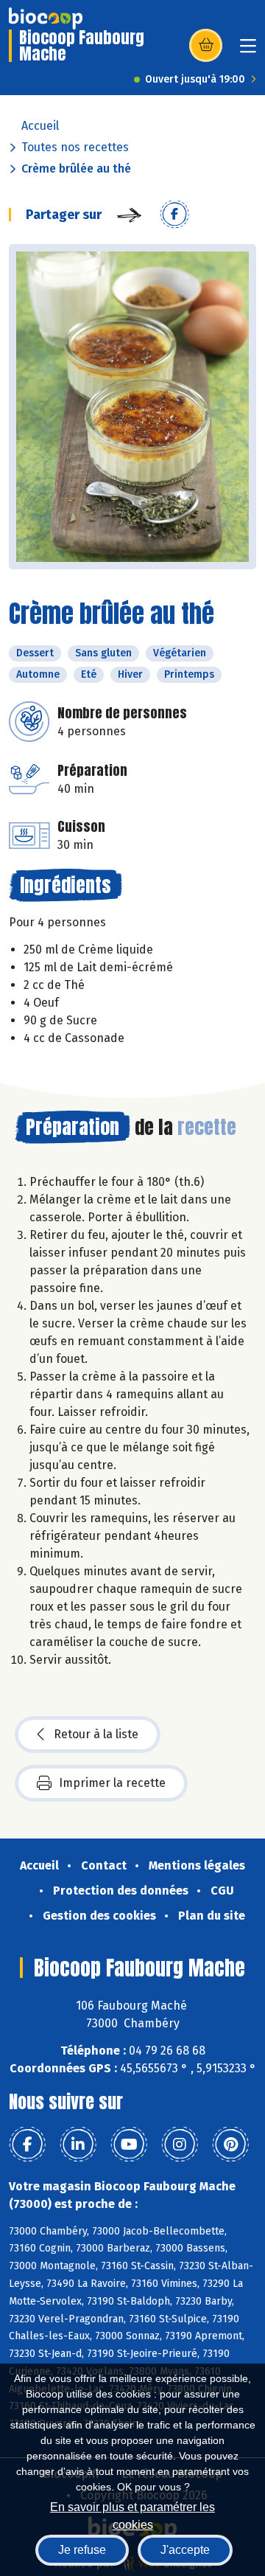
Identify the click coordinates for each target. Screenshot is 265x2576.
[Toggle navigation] (248, 51)
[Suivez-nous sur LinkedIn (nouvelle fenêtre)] (78, 2145)
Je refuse (82, 2550)
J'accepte (185, 2550)
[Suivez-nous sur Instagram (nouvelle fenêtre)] (180, 2145)
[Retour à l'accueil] (46, 18)
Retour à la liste (96, 1734)
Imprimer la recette (112, 1783)
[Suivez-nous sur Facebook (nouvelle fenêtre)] (27, 2145)
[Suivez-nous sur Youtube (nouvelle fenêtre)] (129, 2145)
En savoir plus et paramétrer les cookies (132, 2514)
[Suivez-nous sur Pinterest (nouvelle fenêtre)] (230, 2145)
